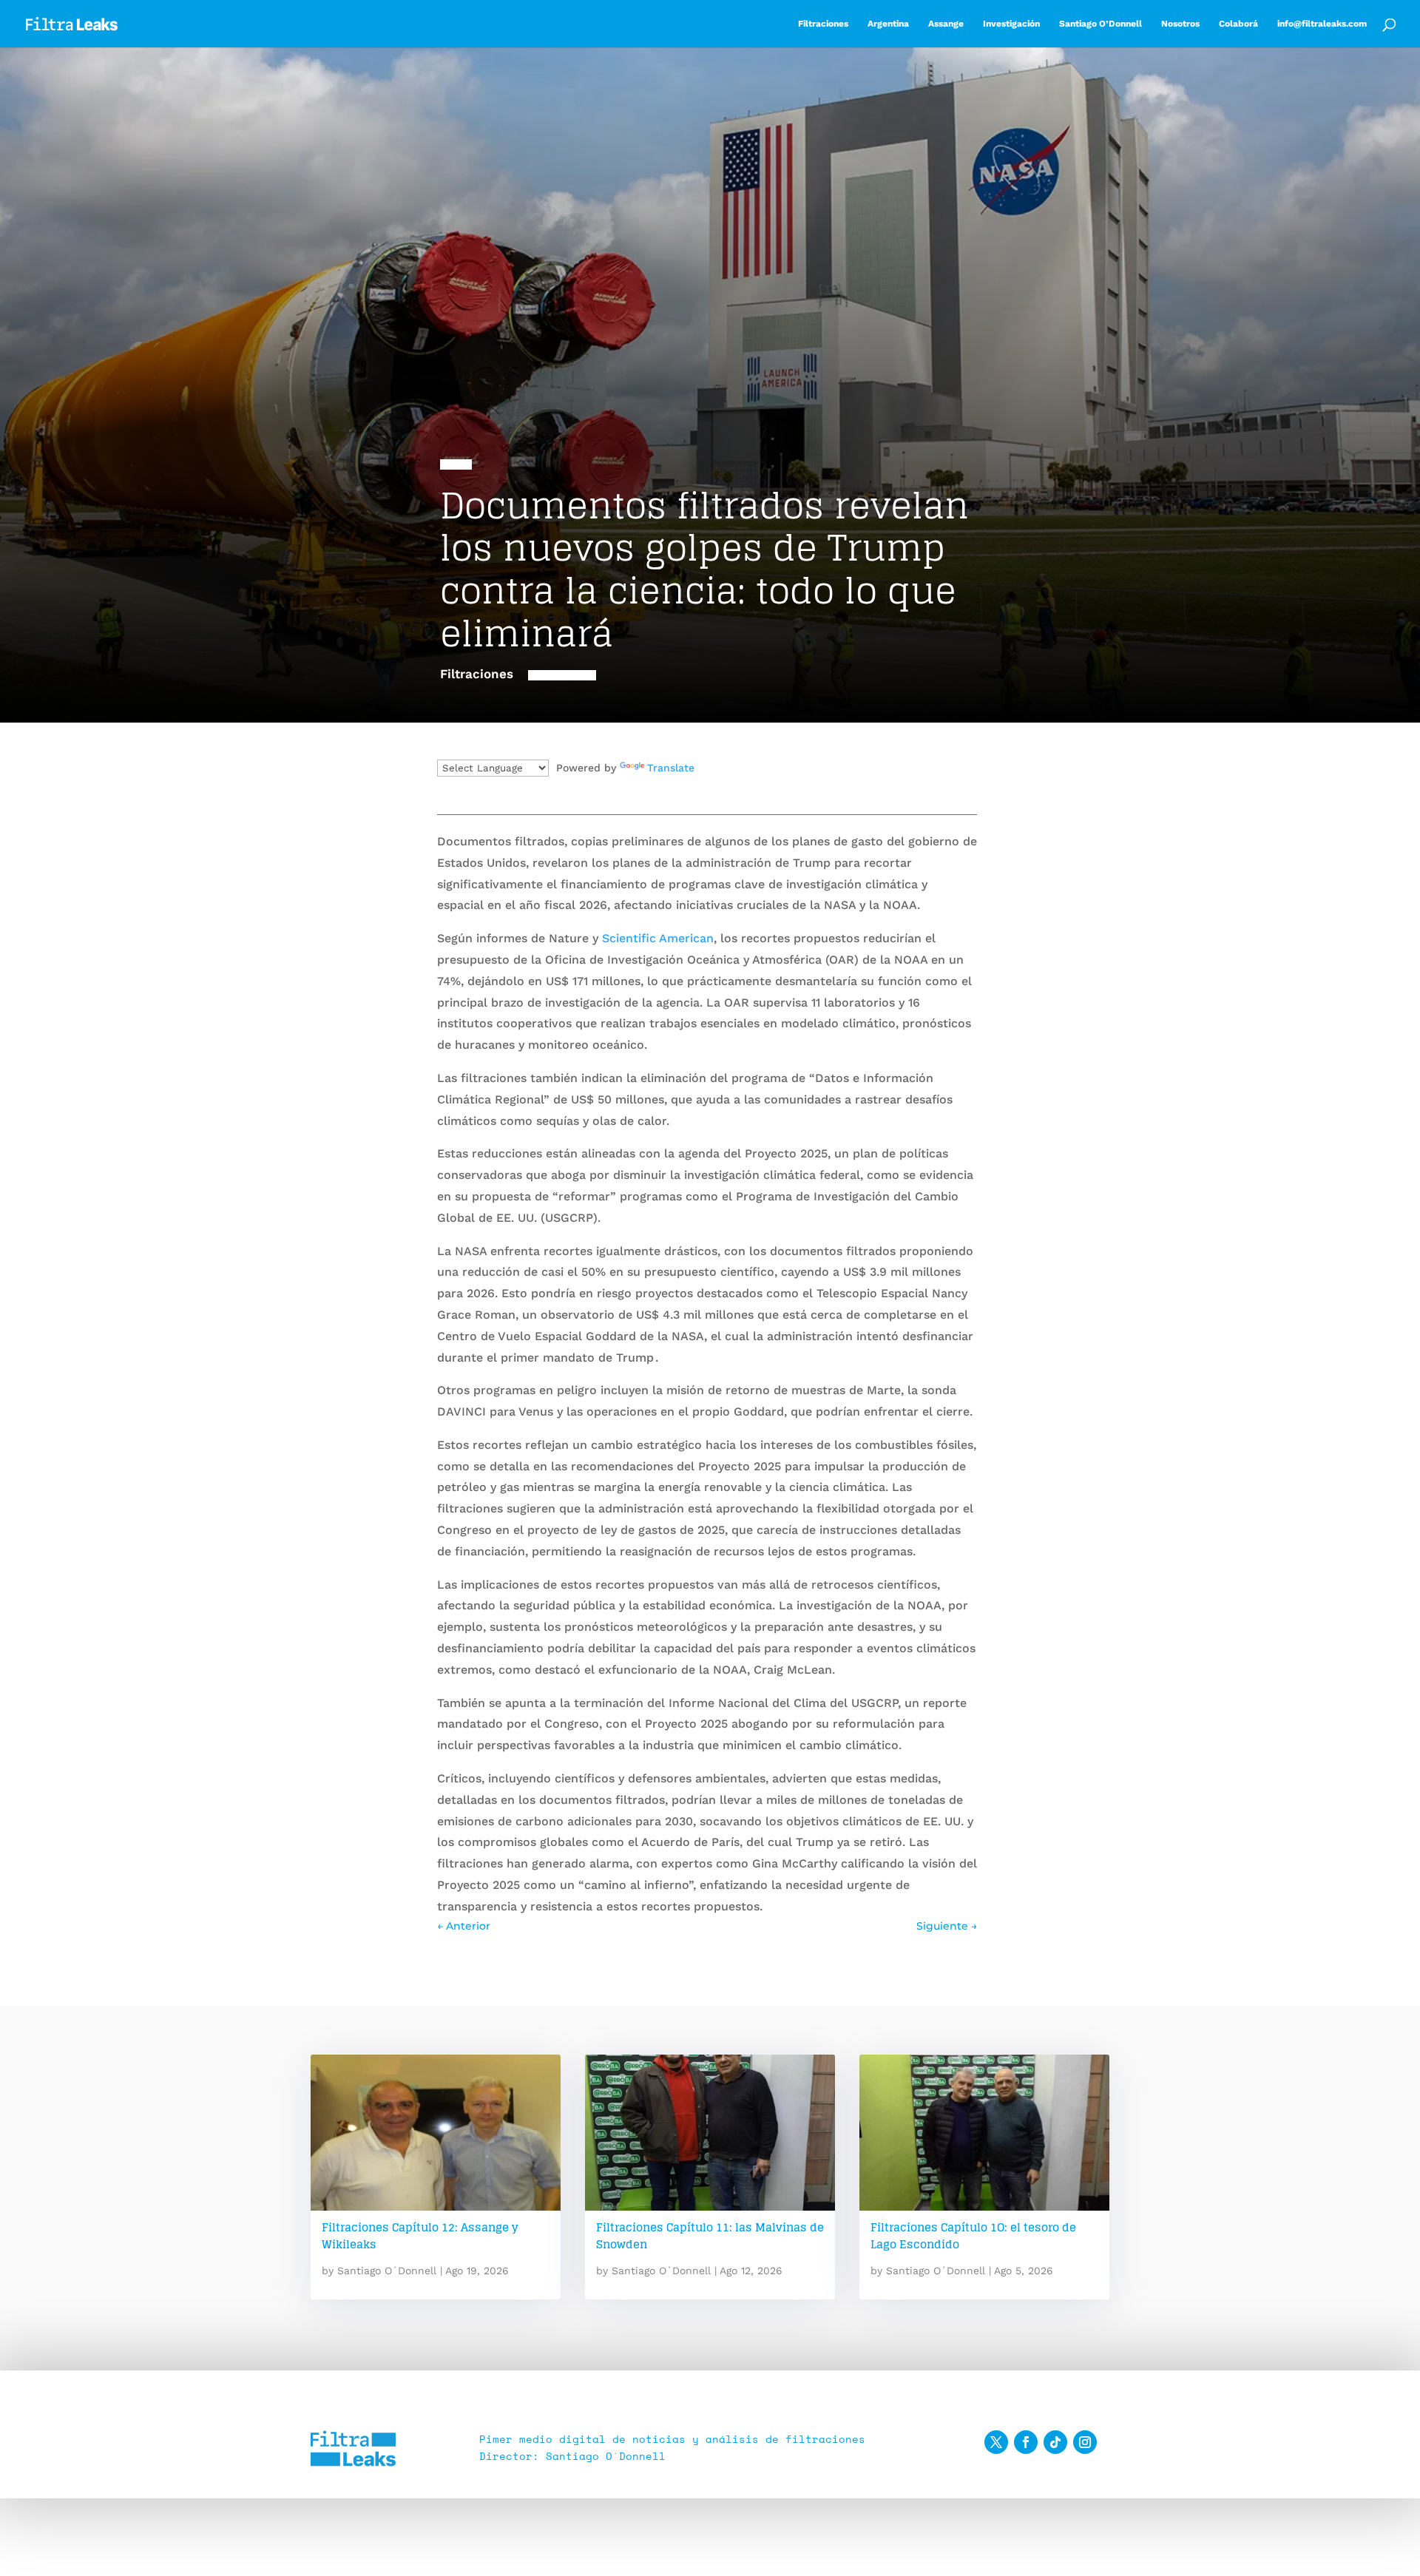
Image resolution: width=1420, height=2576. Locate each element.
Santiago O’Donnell (1100, 24)
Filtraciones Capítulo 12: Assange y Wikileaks (420, 2236)
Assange (946, 24)
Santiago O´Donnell (387, 2271)
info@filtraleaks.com (1322, 24)
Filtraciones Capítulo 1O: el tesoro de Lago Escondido (973, 2236)
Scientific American (658, 938)
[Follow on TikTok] (1055, 2442)
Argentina (888, 24)
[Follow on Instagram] (1085, 2442)
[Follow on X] (996, 2442)
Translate (671, 768)
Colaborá (1238, 24)
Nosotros (1180, 24)
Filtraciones (823, 24)
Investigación (1011, 24)
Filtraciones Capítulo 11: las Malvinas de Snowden (710, 2236)
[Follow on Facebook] (1026, 2442)
